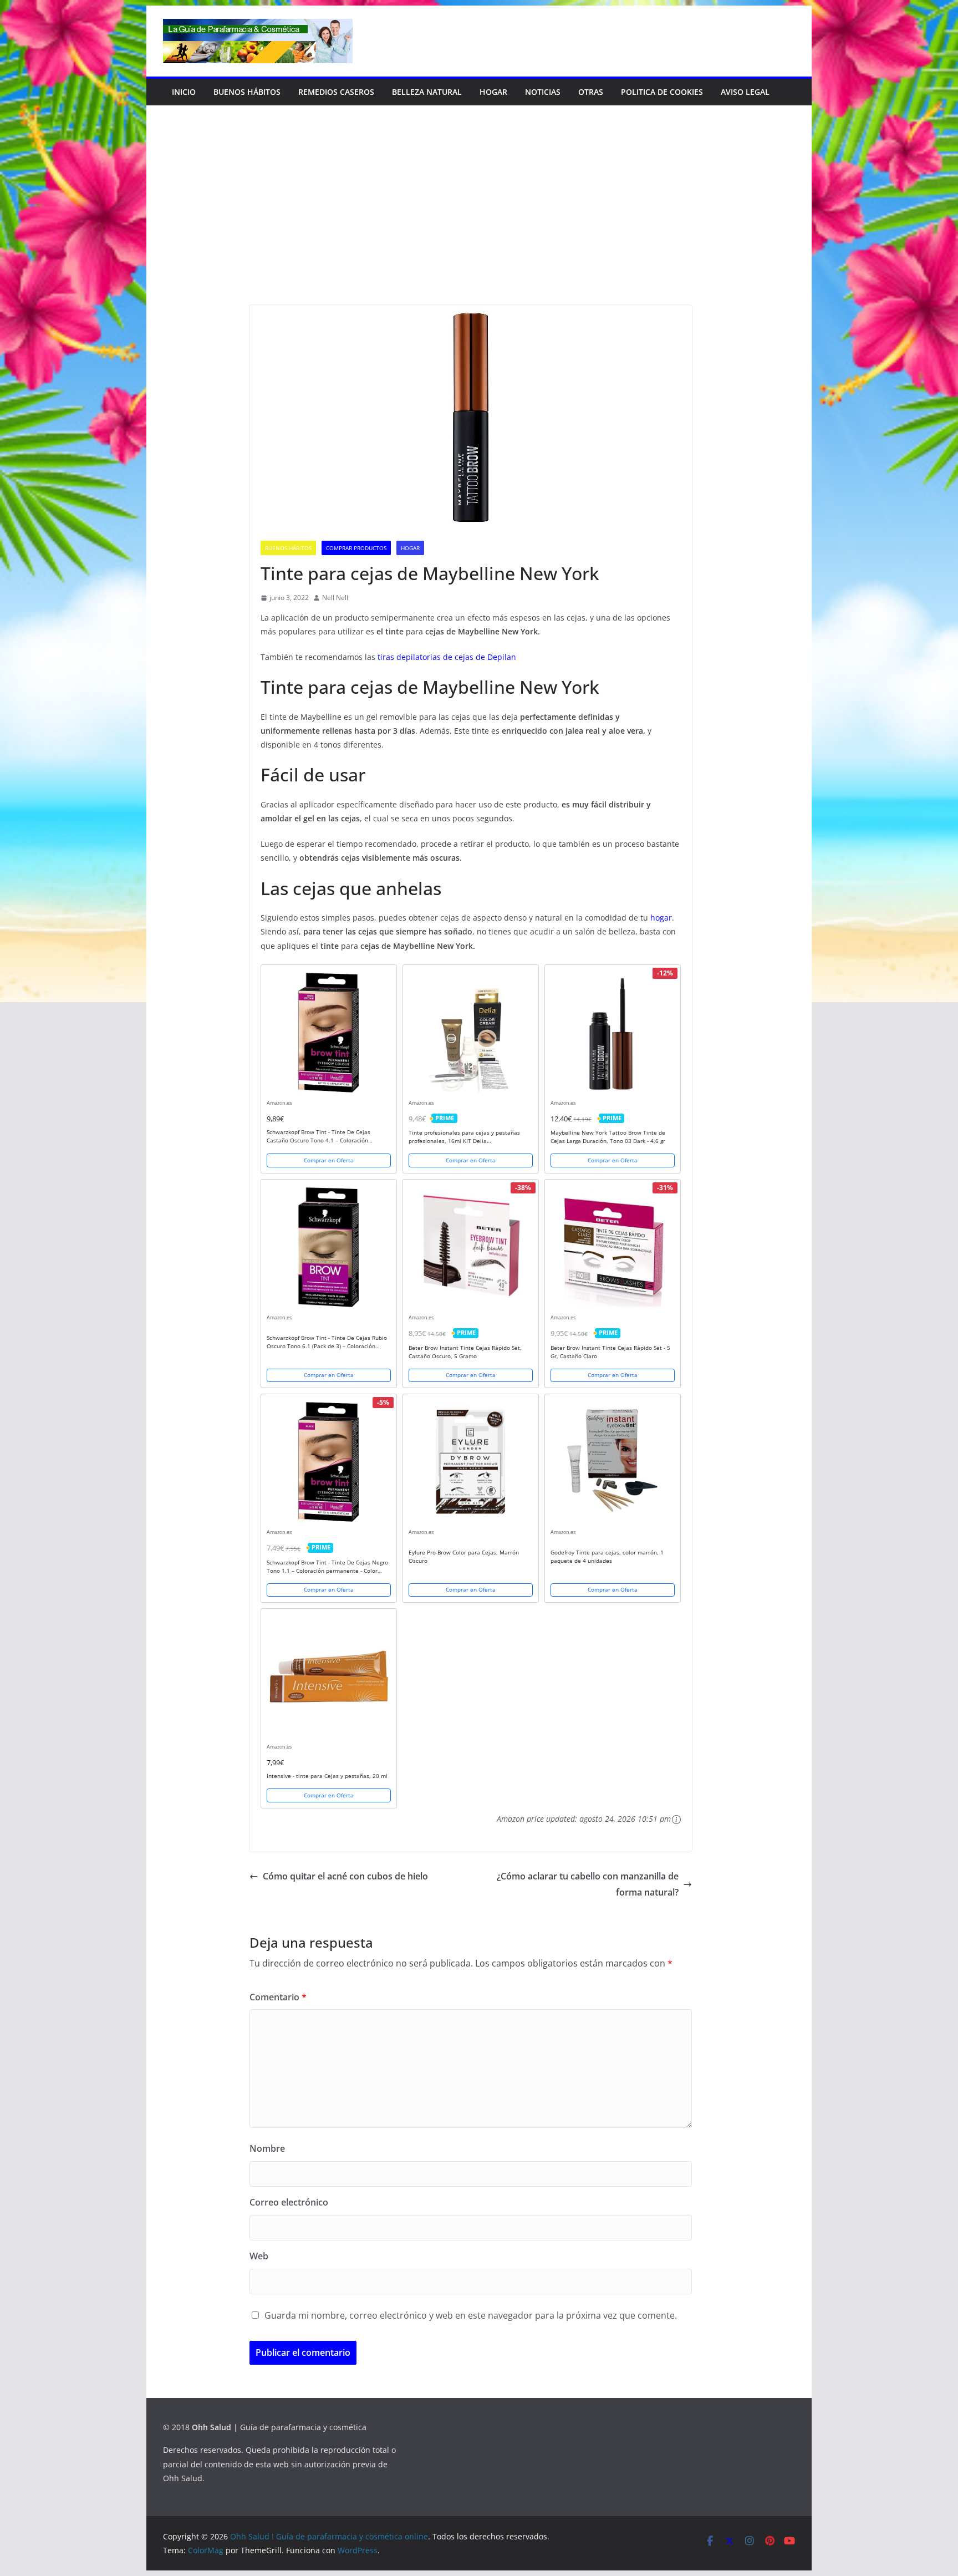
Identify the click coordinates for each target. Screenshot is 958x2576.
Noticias (543, 92)
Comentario (278, 1997)
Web (259, 2256)
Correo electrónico (289, 2202)
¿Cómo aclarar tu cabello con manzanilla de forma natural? (588, 1884)
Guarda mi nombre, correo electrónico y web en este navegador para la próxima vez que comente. (471, 2315)
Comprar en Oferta (329, 1160)
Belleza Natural (427, 92)
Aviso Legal (745, 92)
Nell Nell (335, 598)
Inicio (184, 92)
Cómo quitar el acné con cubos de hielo (345, 1876)
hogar (661, 918)
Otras (591, 92)
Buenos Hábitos (247, 92)
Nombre (267, 2148)
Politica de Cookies (662, 92)
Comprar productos (356, 548)
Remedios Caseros (336, 92)
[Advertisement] (479, 222)
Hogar (493, 92)
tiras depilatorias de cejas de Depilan (447, 657)
